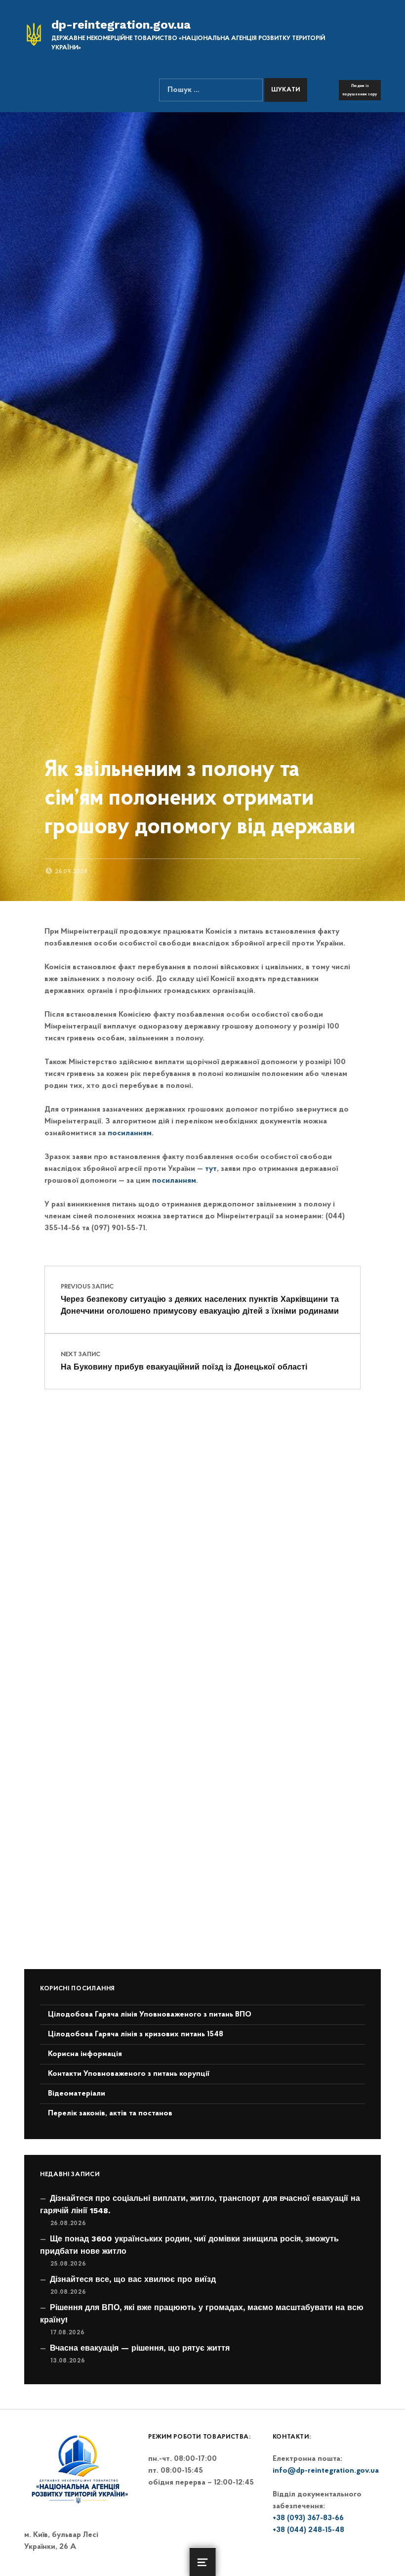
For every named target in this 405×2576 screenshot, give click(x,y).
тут (211, 1169)
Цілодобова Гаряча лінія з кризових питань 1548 (136, 2034)
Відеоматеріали (77, 2094)
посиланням (130, 1133)
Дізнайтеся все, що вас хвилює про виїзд (133, 2279)
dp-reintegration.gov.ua (121, 25)
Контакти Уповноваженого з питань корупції (129, 2074)
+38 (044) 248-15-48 (308, 2530)
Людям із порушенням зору (360, 90)
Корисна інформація (85, 2054)
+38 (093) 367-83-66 (308, 2518)
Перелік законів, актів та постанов (110, 2113)
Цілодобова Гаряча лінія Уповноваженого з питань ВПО (150, 2015)
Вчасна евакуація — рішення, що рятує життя (140, 2348)
